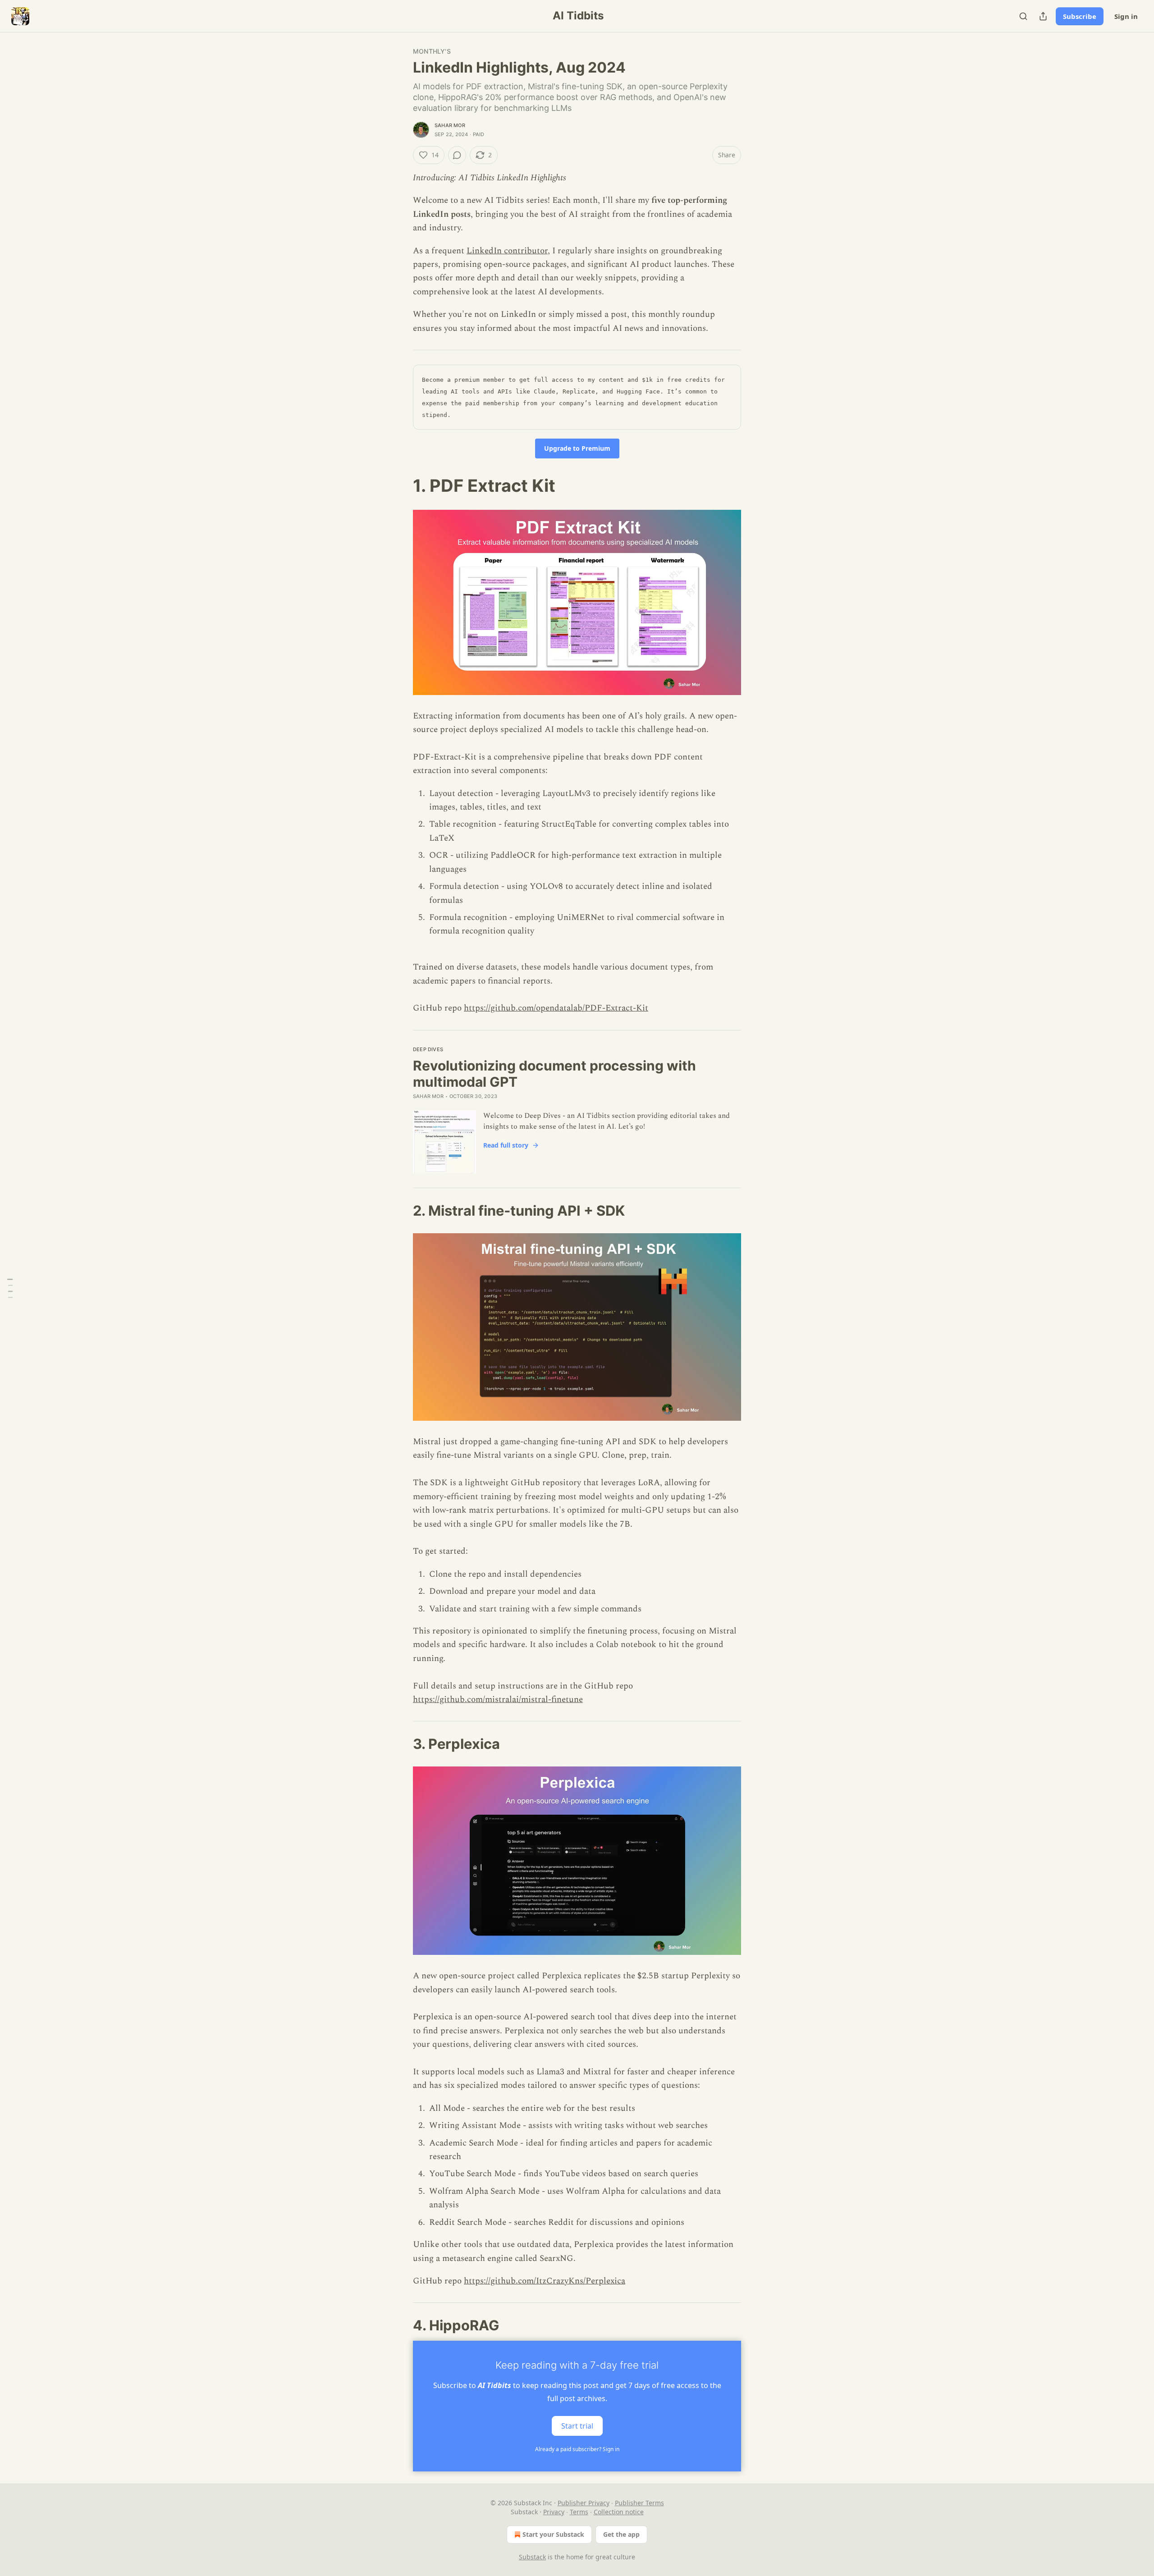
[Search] (1023, 16)
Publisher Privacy (584, 2503)
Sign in (1126, 16)
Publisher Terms (639, 2503)
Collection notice (619, 2512)
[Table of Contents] (10, 1288)
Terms (579, 2512)
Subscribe (1080, 16)
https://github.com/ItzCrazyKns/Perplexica (545, 2281)
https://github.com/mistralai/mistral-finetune (498, 1700)
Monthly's (432, 51)
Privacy (554, 2512)
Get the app (621, 2534)
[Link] (400, 485)
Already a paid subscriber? (577, 2449)
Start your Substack (553, 2534)
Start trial (577, 2426)
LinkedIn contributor (507, 251)
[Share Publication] (1043, 16)
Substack (532, 2557)
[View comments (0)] (457, 155)
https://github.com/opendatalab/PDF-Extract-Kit (556, 1008)
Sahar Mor (450, 125)
